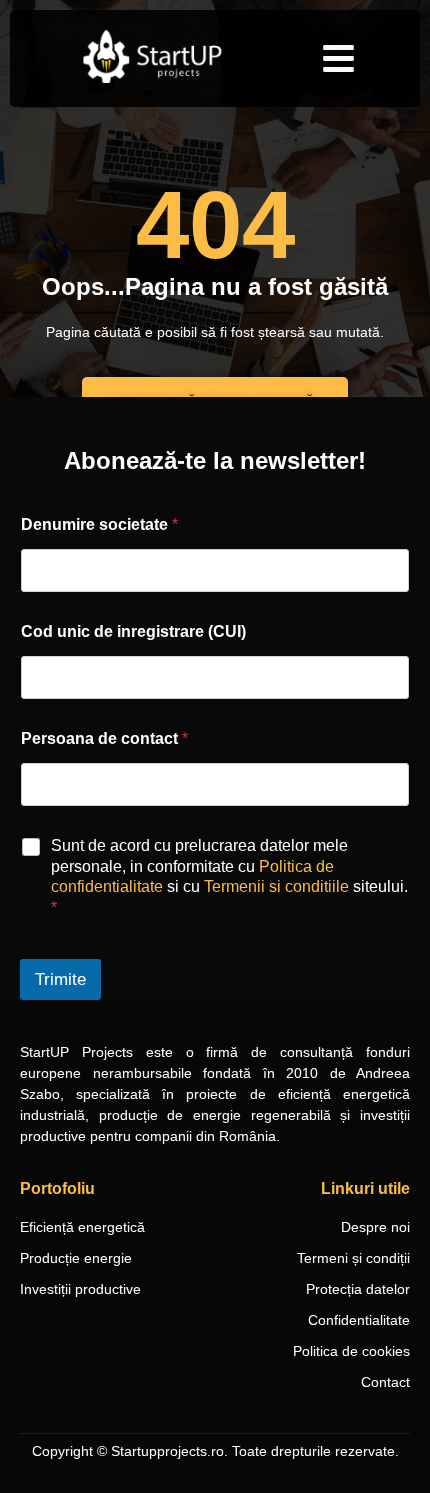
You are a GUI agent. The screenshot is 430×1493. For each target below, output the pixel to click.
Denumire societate (99, 524)
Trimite (60, 979)
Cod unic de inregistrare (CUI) (133, 631)
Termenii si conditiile (276, 886)
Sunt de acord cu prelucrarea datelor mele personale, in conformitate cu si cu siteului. (229, 876)
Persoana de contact (104, 738)
